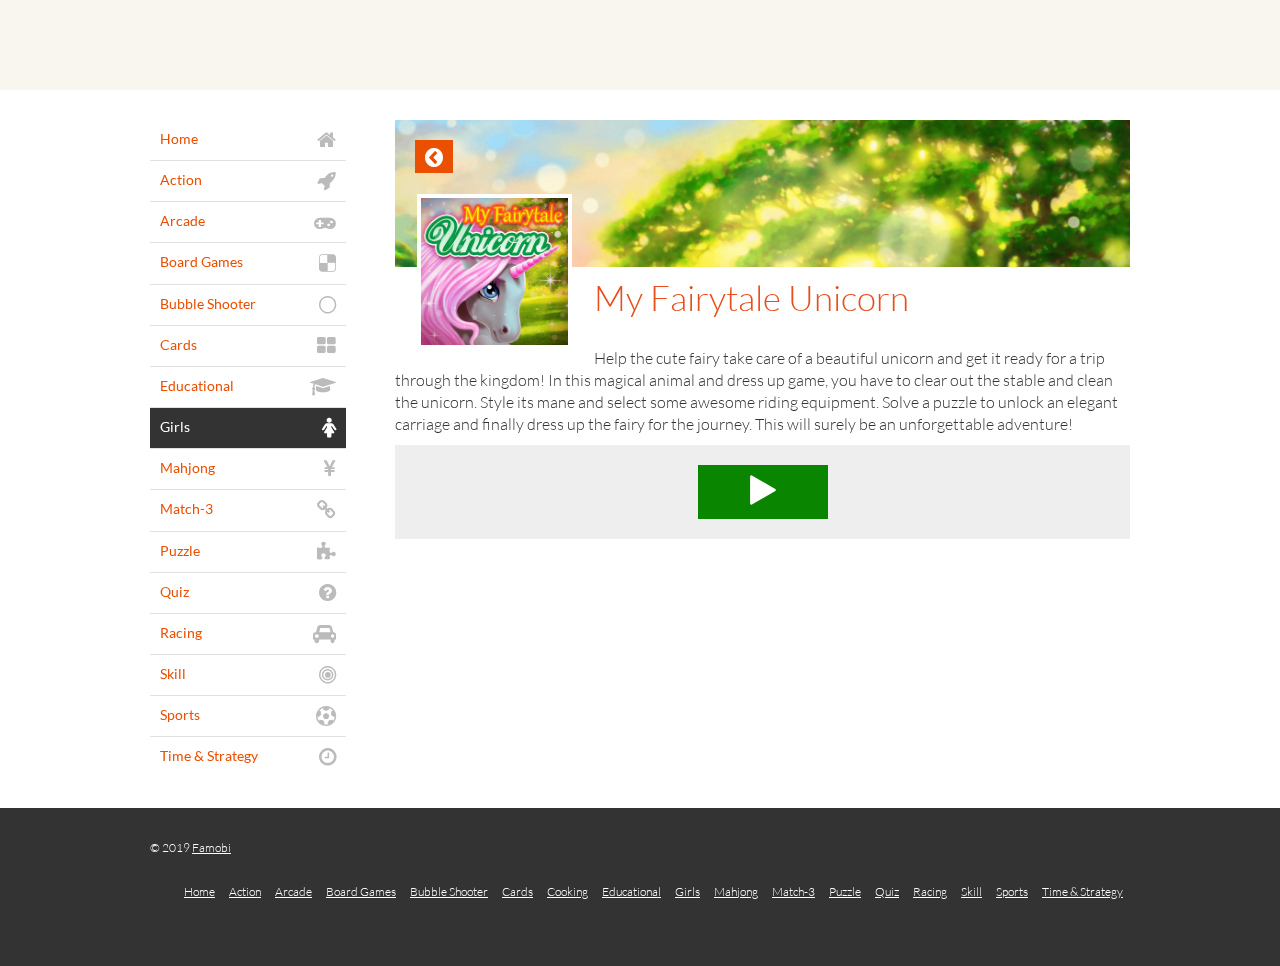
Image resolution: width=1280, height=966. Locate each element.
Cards (517, 891)
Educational (631, 891)
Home (199, 891)
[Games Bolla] (640, 45)
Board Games (361, 891)
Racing (930, 891)
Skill (971, 891)
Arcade (293, 891)
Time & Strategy (1082, 891)
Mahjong (736, 891)
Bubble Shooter (449, 891)
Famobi (211, 847)
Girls (687, 891)
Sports (1012, 891)
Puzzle (845, 891)
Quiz (887, 891)
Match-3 (793, 891)
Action (245, 891)
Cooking (567, 891)
